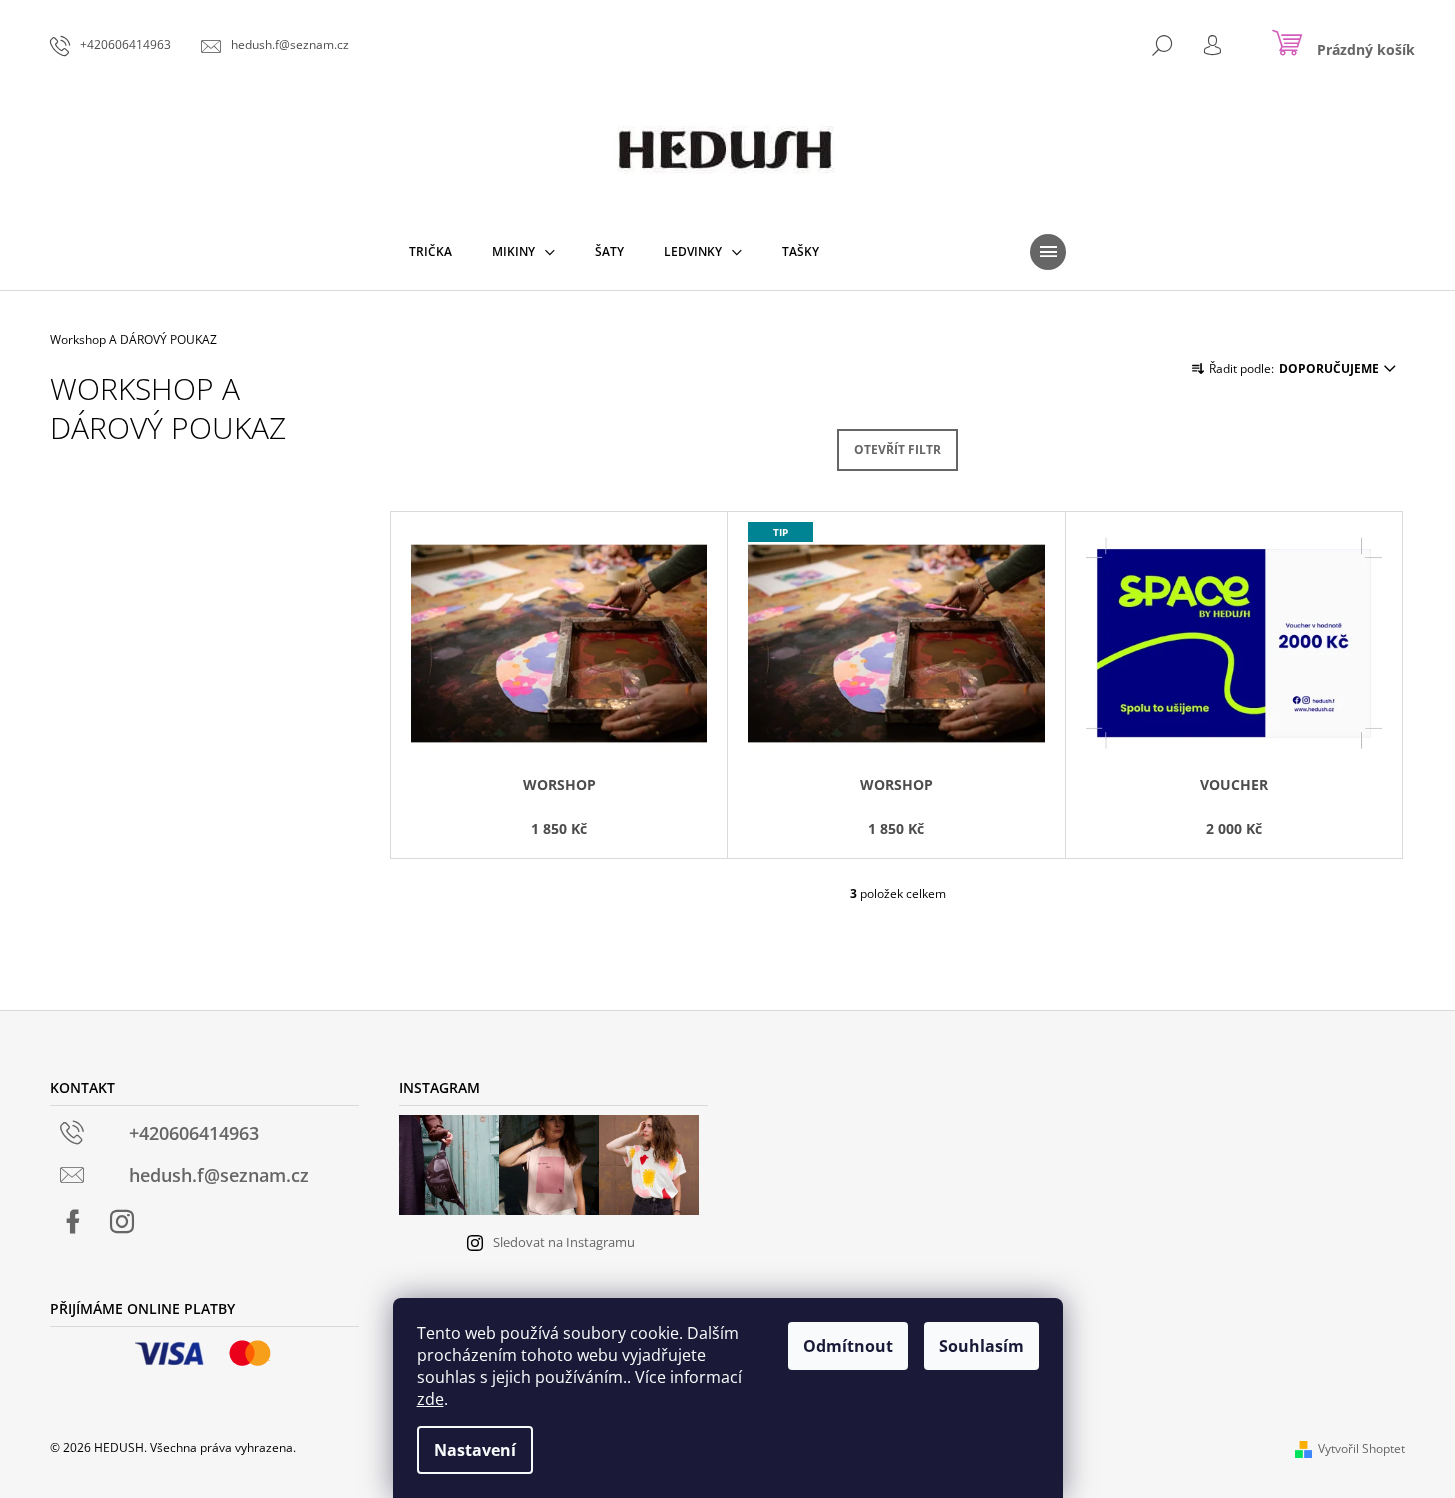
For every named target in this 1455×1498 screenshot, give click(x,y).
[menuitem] (430, 252)
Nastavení (475, 1450)
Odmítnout (848, 1346)
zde (430, 1399)
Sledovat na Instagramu (564, 1242)
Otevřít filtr (897, 449)
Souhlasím (981, 1346)
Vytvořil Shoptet (1361, 1448)
